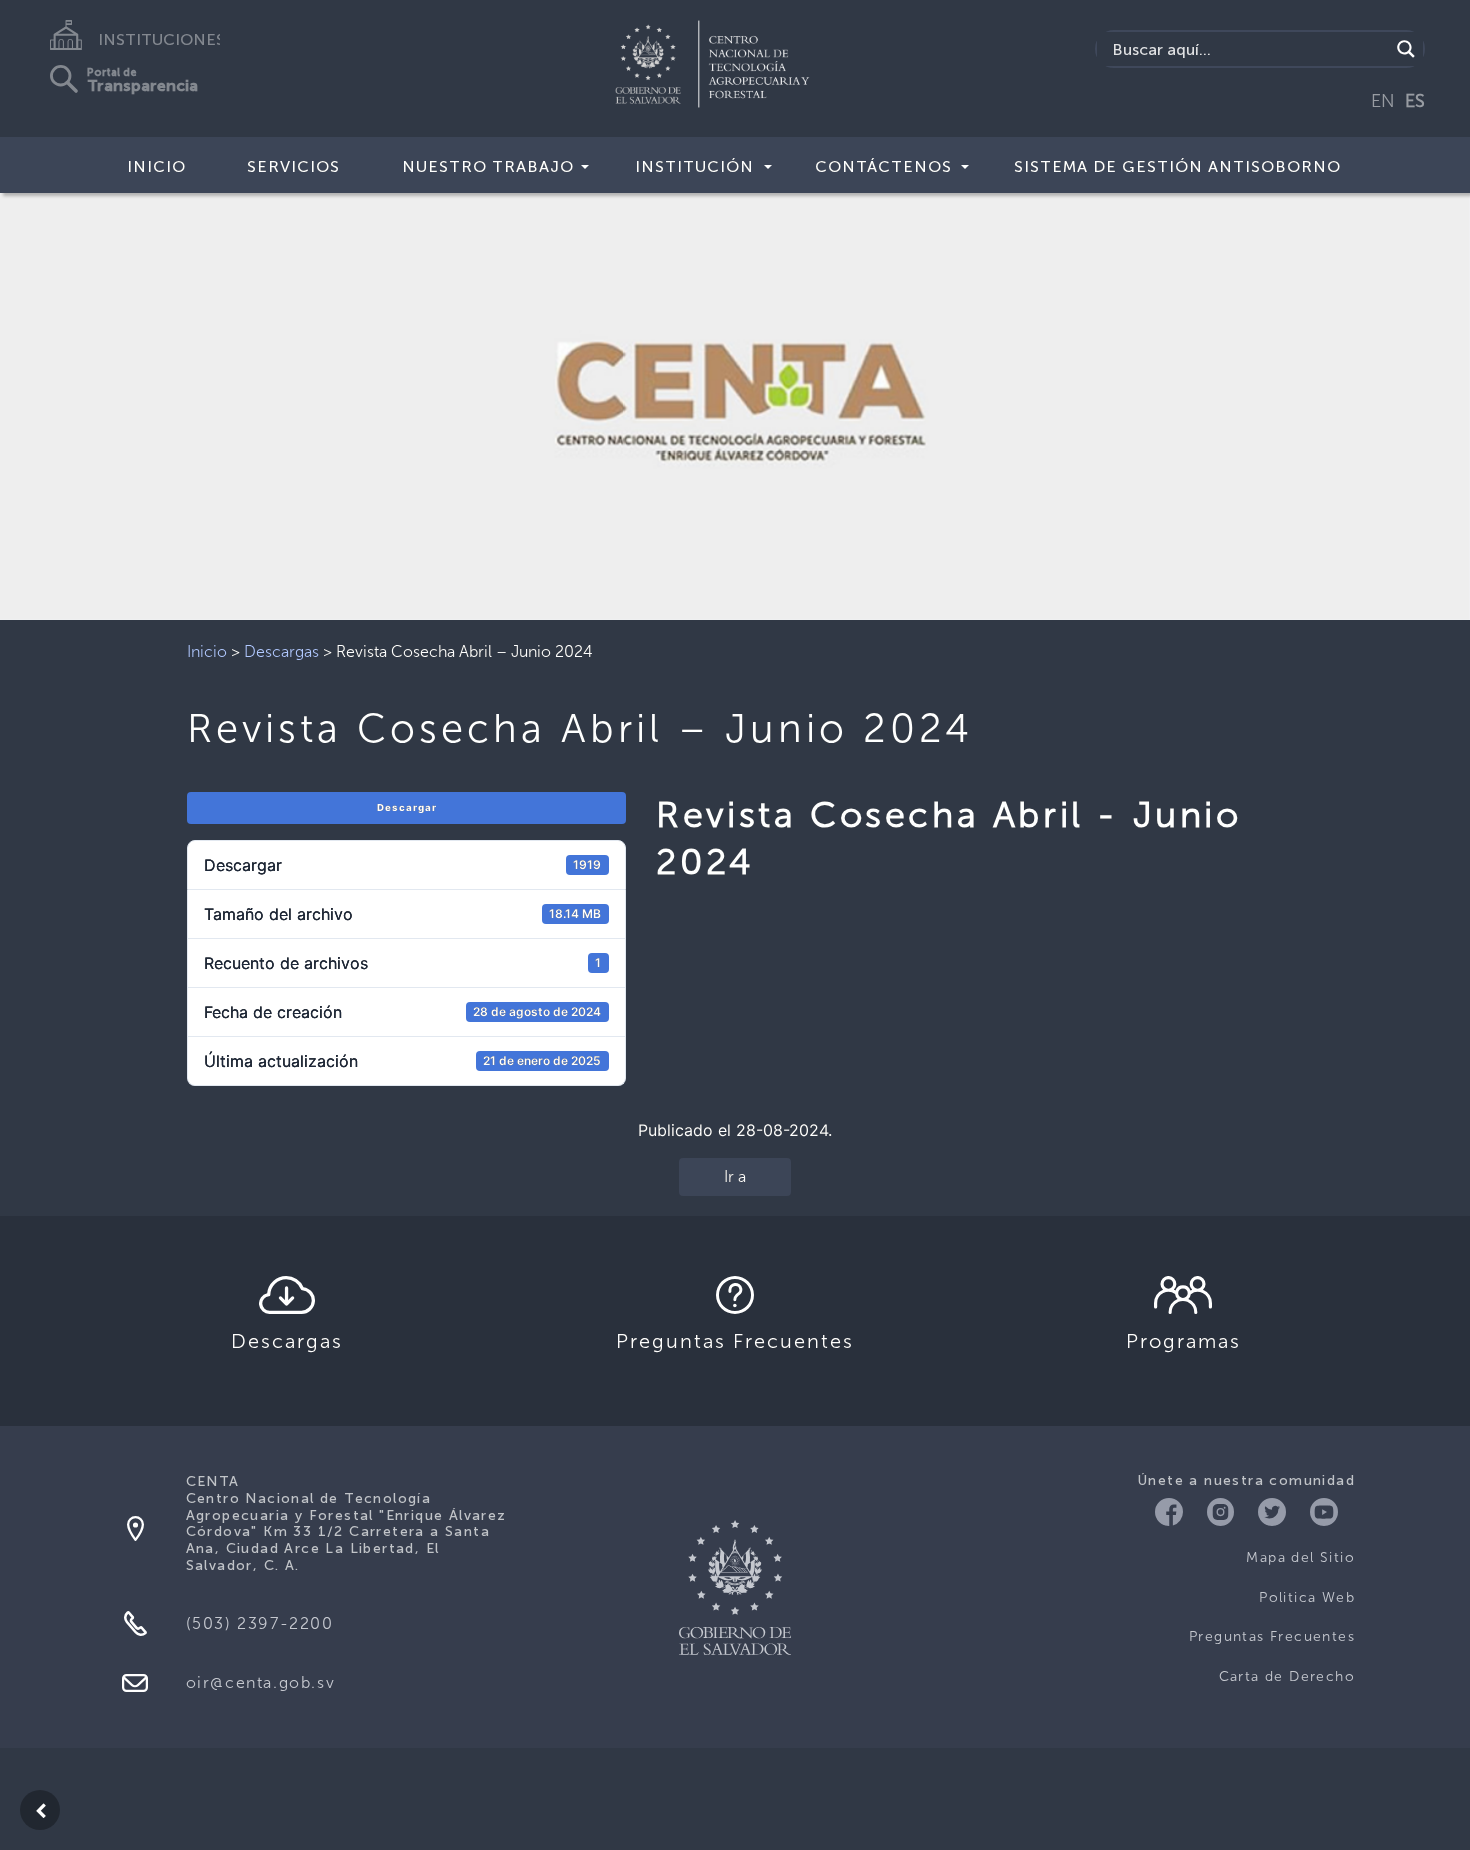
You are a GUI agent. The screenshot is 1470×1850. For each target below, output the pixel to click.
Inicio (156, 166)
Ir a (735, 1176)
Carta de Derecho (1287, 1676)
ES (1415, 101)
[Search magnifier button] (1406, 49)
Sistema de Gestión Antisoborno (1177, 166)
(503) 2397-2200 (260, 1623)
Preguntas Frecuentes (1272, 1636)
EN (1383, 101)
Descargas (281, 651)
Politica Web (1307, 1597)
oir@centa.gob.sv (261, 1682)
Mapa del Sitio (1300, 1557)
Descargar (407, 807)
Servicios (293, 166)
